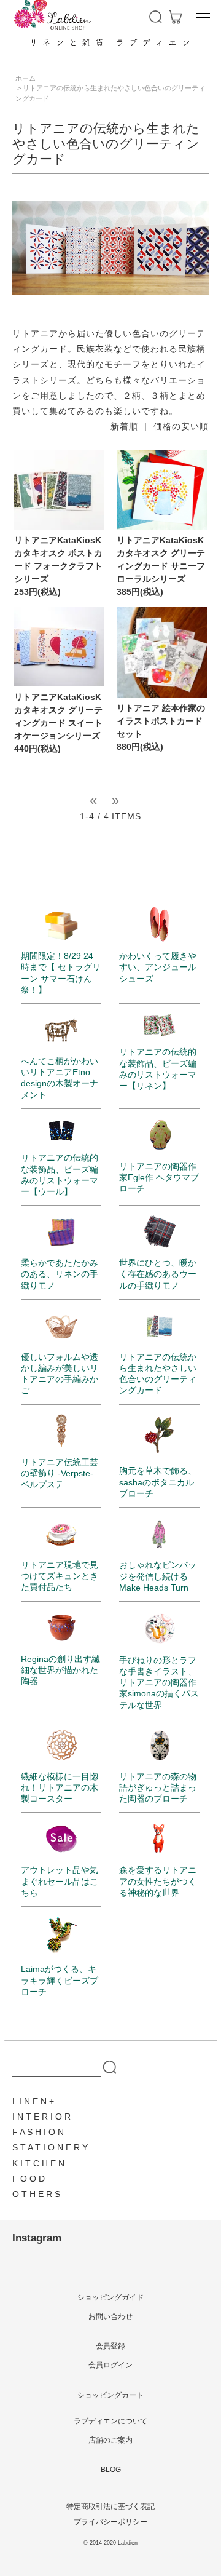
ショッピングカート (110, 2395)
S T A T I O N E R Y (50, 2147)
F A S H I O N (38, 2132)
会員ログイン (110, 2365)
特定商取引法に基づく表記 (110, 2506)
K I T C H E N (38, 2163)
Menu (203, 17)
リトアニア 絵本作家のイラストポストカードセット (161, 721)
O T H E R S (36, 2194)
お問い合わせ (110, 2316)
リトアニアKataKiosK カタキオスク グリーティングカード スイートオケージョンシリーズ (58, 716)
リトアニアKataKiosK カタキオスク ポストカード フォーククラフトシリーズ (58, 559)
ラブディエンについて (110, 2421)
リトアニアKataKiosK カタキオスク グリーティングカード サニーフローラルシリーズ (161, 559)
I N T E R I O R (41, 2117)
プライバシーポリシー (110, 2522)
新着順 (124, 426)
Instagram (37, 2238)
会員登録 (110, 2346)
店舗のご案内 (110, 2440)
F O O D (29, 2179)
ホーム (25, 78)
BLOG (111, 2470)
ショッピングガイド (110, 2297)
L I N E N (29, 2101)
